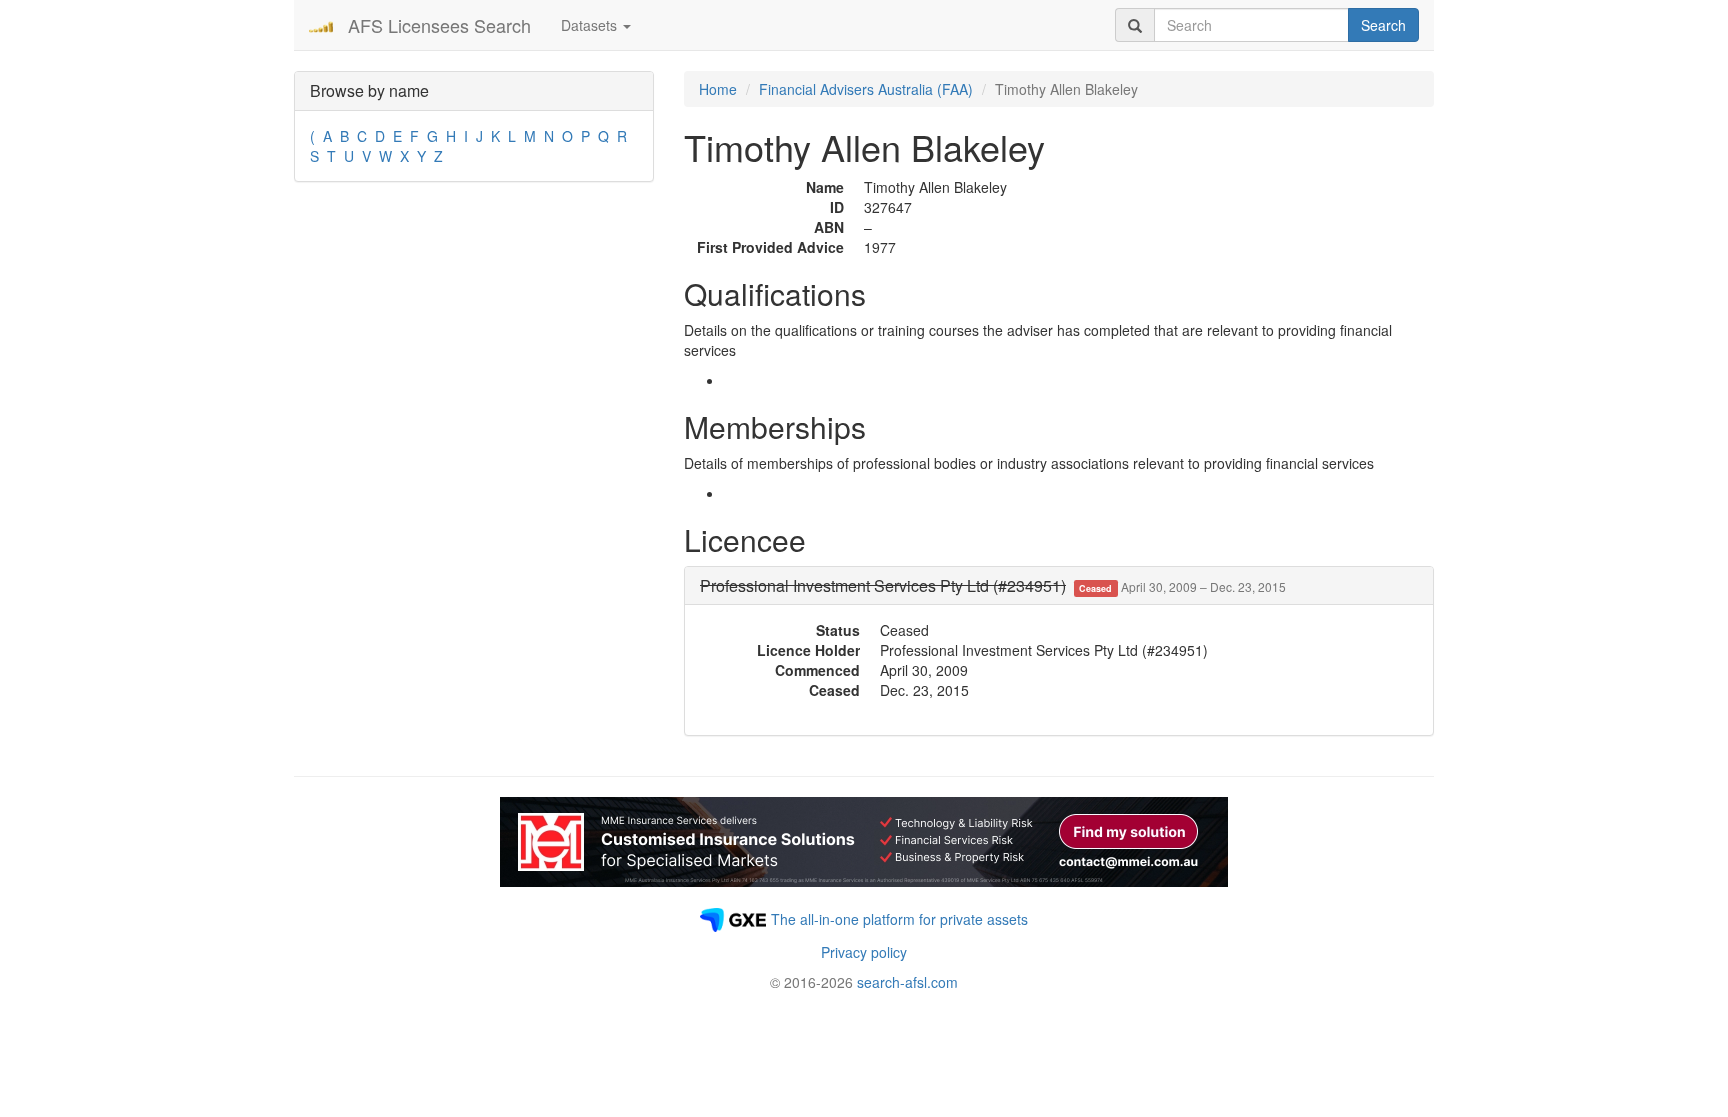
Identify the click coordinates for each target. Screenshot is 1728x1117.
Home (718, 89)
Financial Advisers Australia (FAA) (866, 89)
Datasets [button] (591, 25)
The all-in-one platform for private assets (899, 919)
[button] (993, 585)
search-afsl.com (907, 982)
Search (1383, 25)
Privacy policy (864, 952)
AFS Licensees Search (439, 25)
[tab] (1059, 586)
